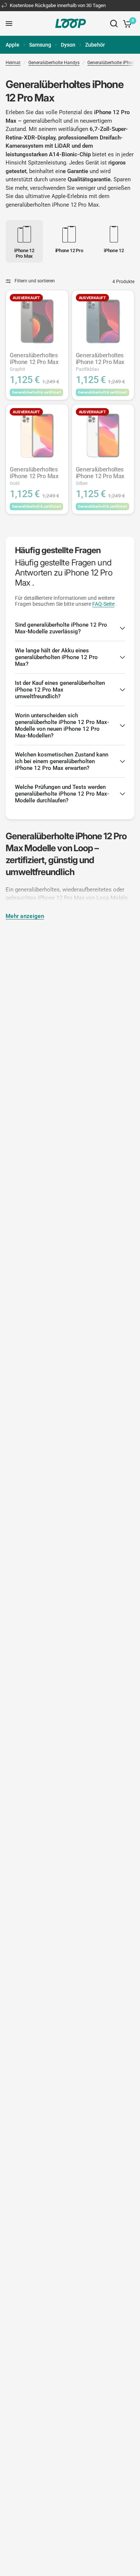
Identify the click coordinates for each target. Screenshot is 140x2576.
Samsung (40, 45)
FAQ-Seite (103, 604)
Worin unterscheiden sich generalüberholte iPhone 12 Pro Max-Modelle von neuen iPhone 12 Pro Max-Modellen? (62, 726)
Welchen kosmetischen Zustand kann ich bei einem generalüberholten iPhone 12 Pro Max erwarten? (62, 761)
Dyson (68, 45)
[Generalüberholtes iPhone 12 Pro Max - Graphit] (37, 321)
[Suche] (114, 23)
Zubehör (95, 45)
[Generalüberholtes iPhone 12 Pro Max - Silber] (103, 435)
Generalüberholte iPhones (113, 63)
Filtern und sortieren (35, 281)
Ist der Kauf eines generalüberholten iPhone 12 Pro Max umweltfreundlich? (60, 690)
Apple (13, 45)
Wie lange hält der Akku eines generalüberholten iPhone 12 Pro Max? (56, 657)
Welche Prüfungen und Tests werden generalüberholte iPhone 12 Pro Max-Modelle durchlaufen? (62, 794)
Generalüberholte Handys (54, 63)
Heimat (13, 63)
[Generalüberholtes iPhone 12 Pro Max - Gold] (37, 435)
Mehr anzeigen (25, 916)
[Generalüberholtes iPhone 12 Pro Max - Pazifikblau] (103, 321)
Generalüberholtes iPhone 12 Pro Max (34, 362)
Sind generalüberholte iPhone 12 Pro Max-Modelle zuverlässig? (61, 628)
